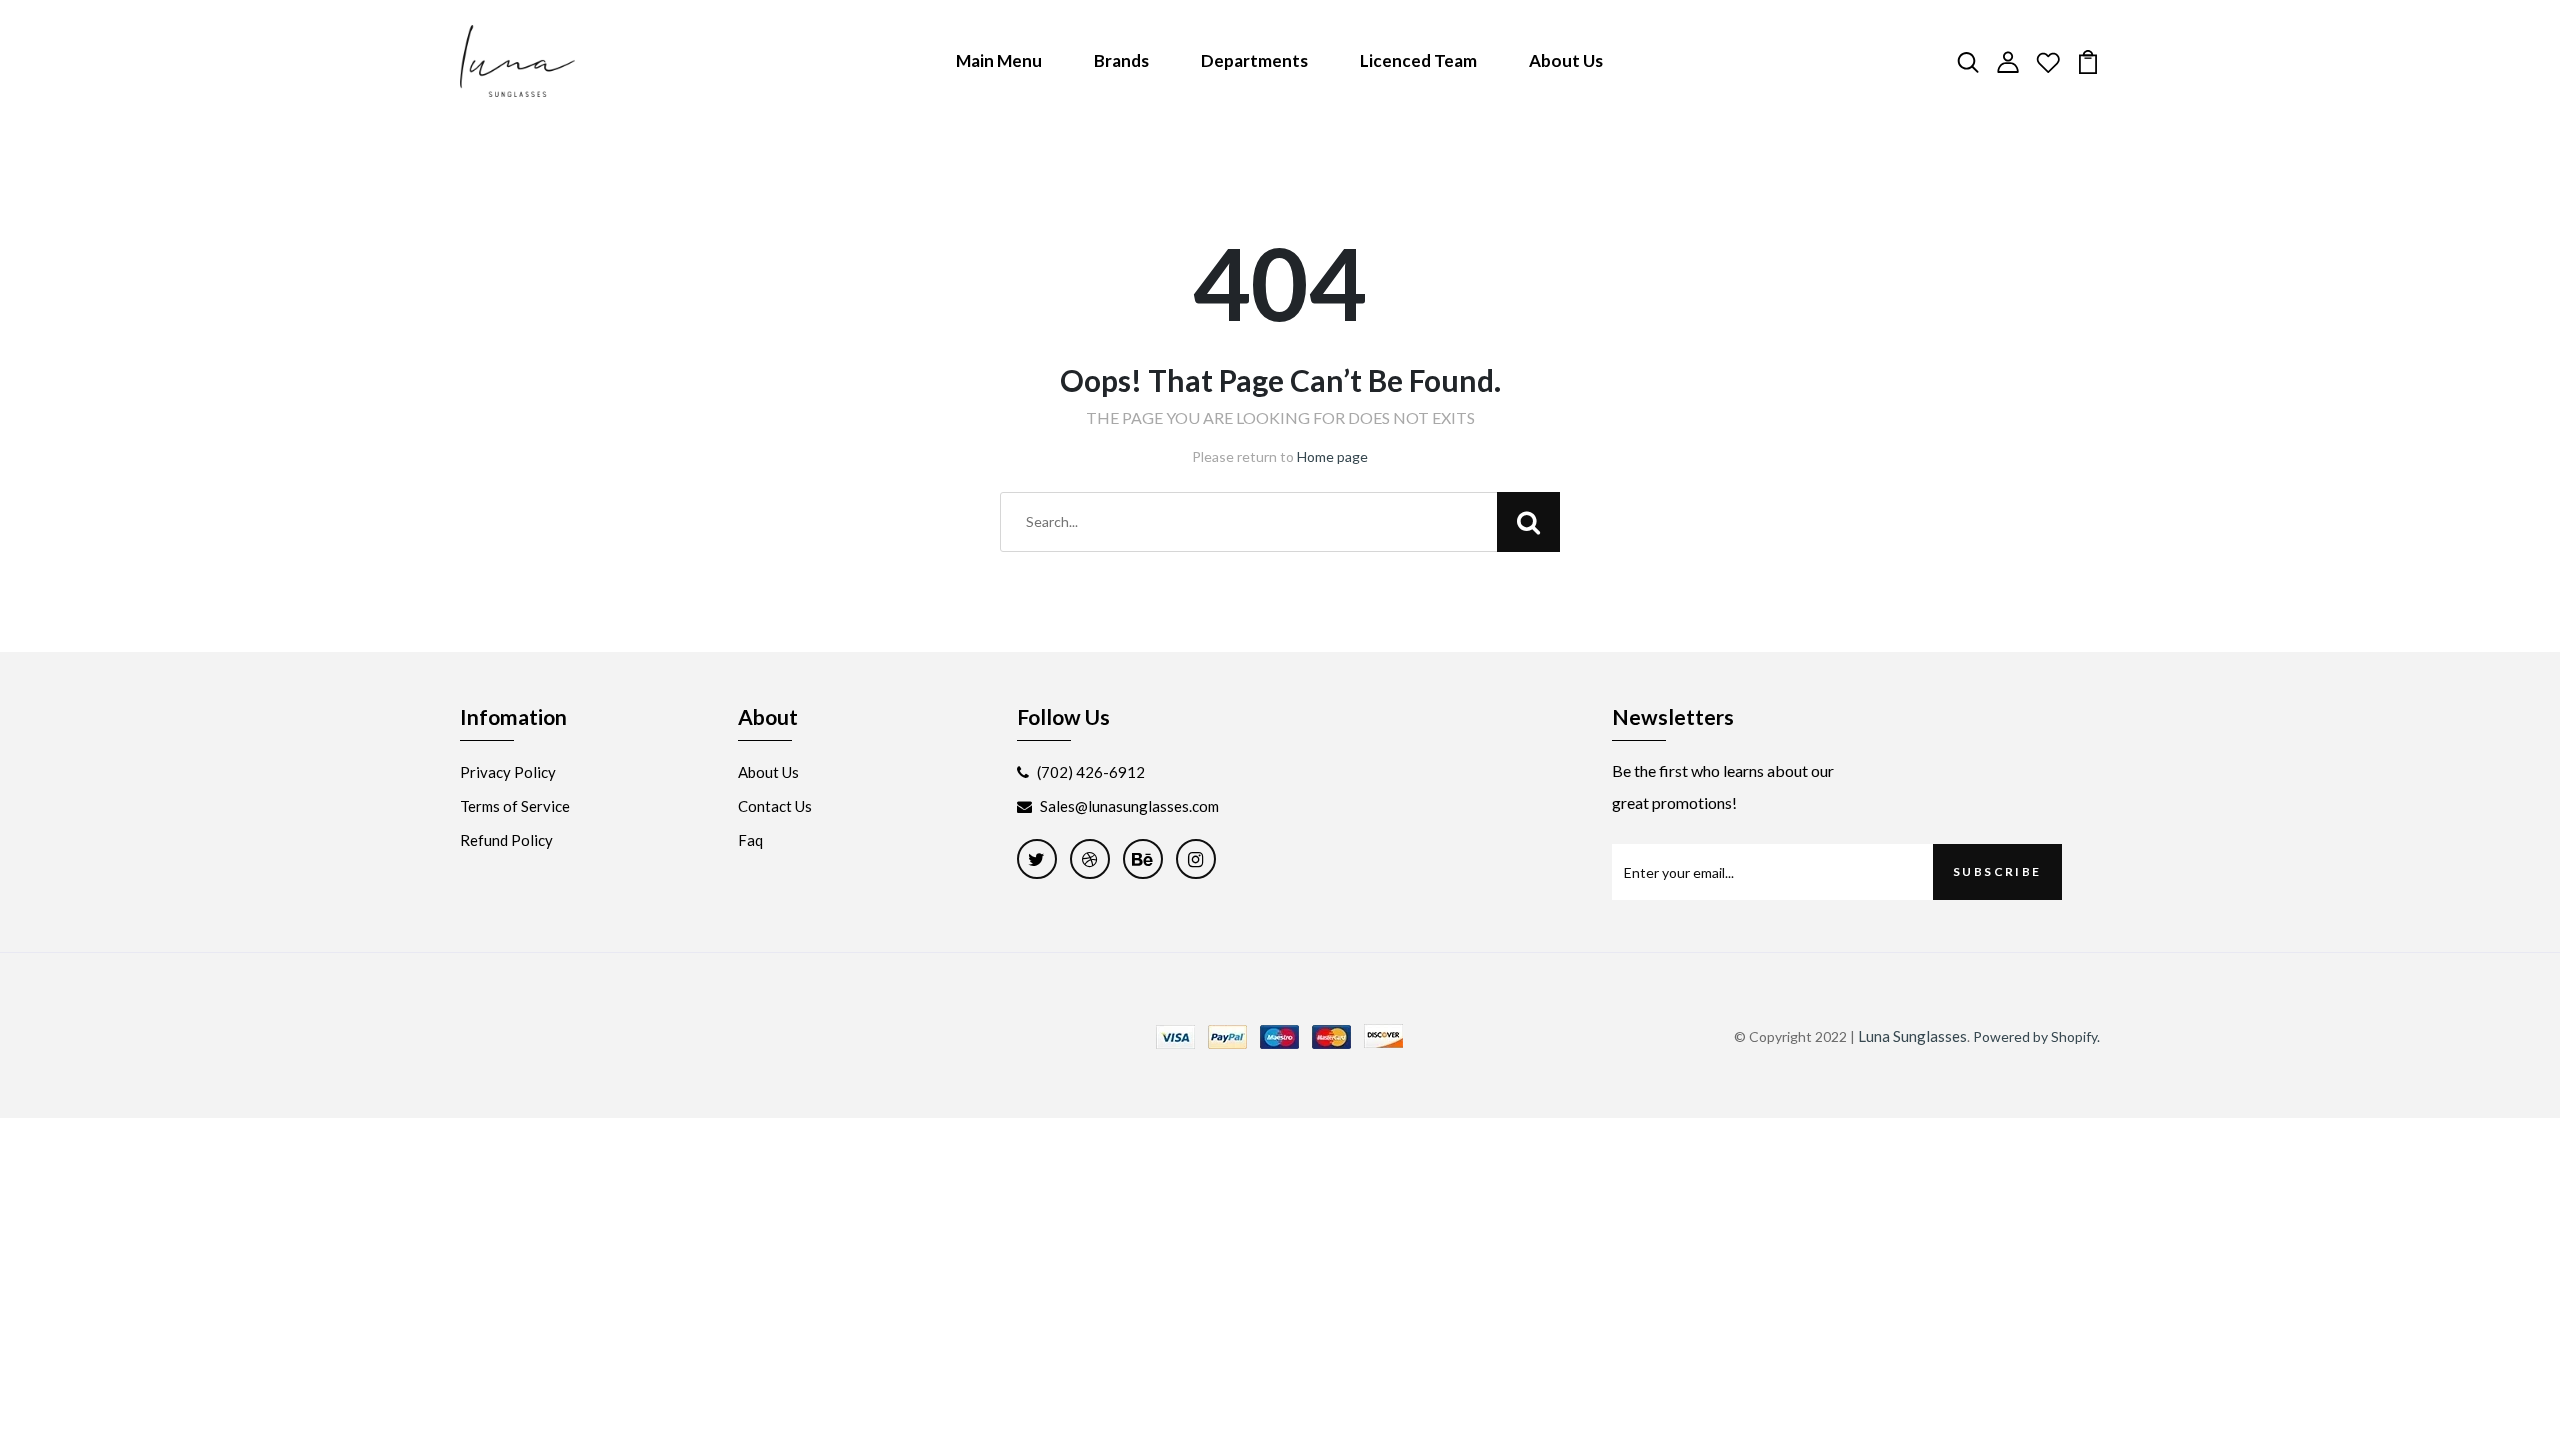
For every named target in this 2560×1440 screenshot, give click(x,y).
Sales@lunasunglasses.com (1129, 806)
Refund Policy (506, 840)
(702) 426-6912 (1091, 772)
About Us (1566, 60)
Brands (1121, 60)
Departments (1254, 60)
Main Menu (999, 60)
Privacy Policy (508, 772)
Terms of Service (515, 806)
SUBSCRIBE (1997, 871)
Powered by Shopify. (2036, 1036)
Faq (750, 840)
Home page (1332, 456)
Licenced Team (1418, 60)
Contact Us (775, 806)
